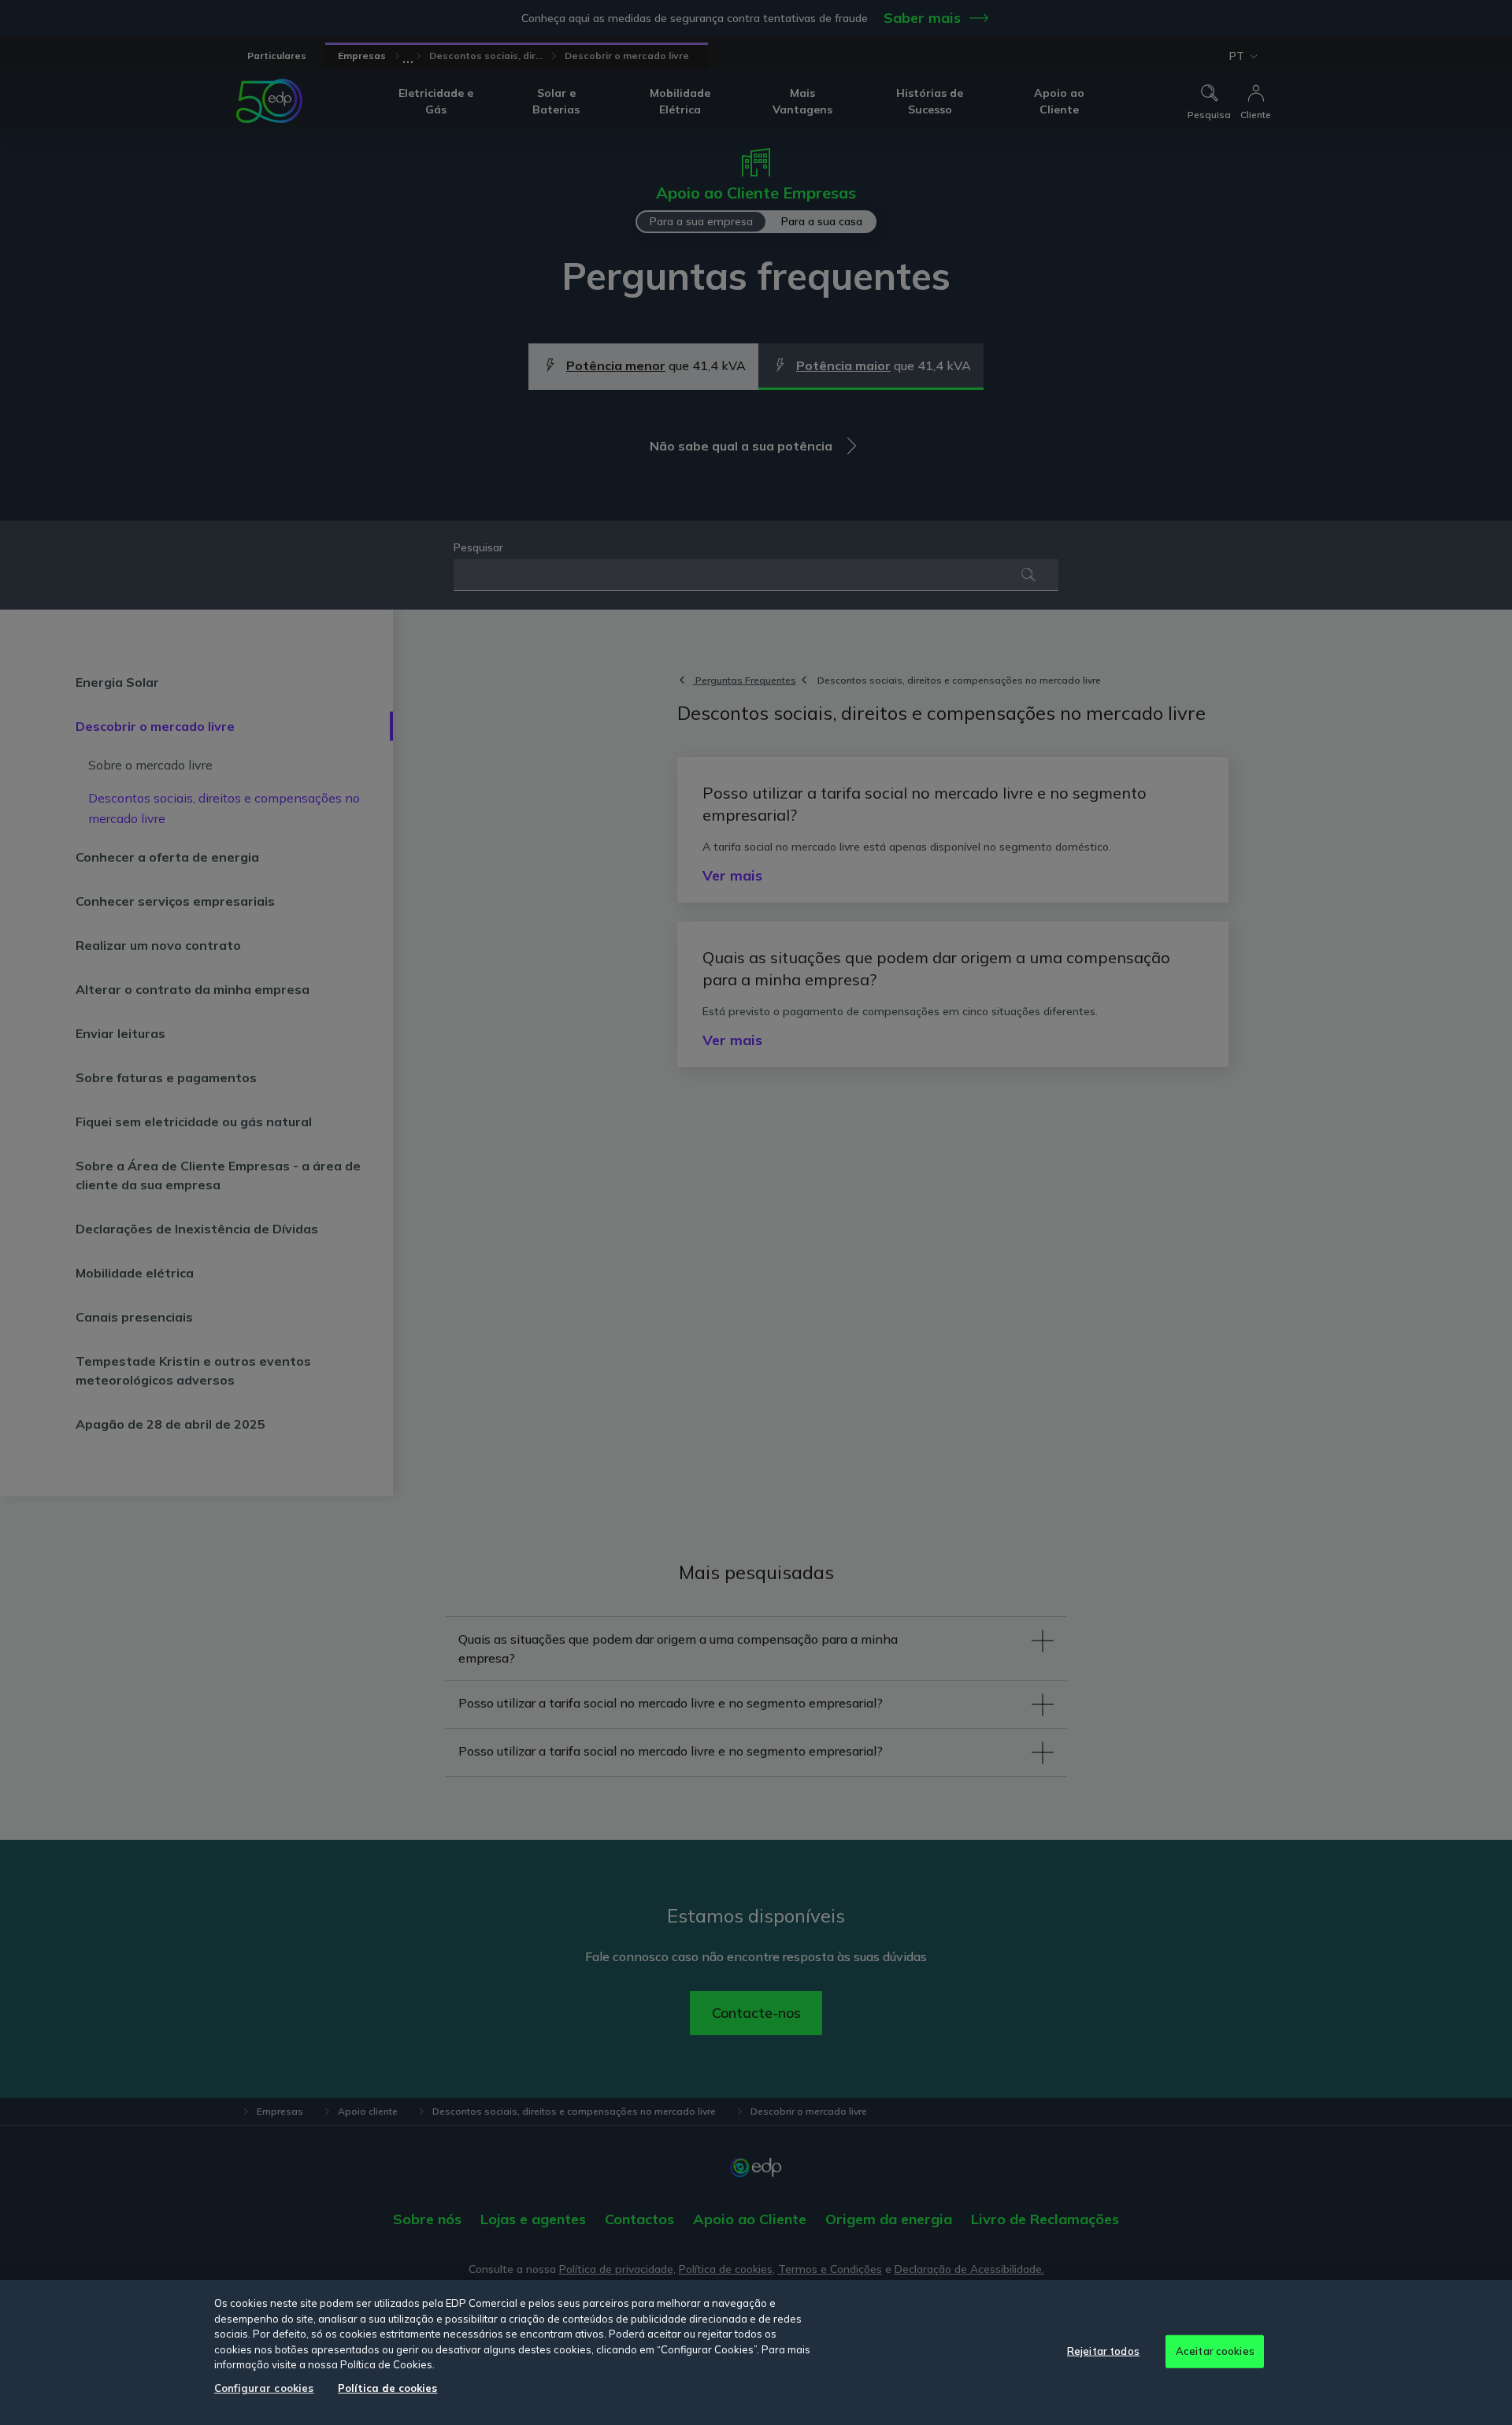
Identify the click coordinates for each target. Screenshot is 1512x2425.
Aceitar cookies (1215, 2351)
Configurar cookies (264, 2388)
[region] (756, 2353)
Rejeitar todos (1103, 2351)
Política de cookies (387, 2388)
